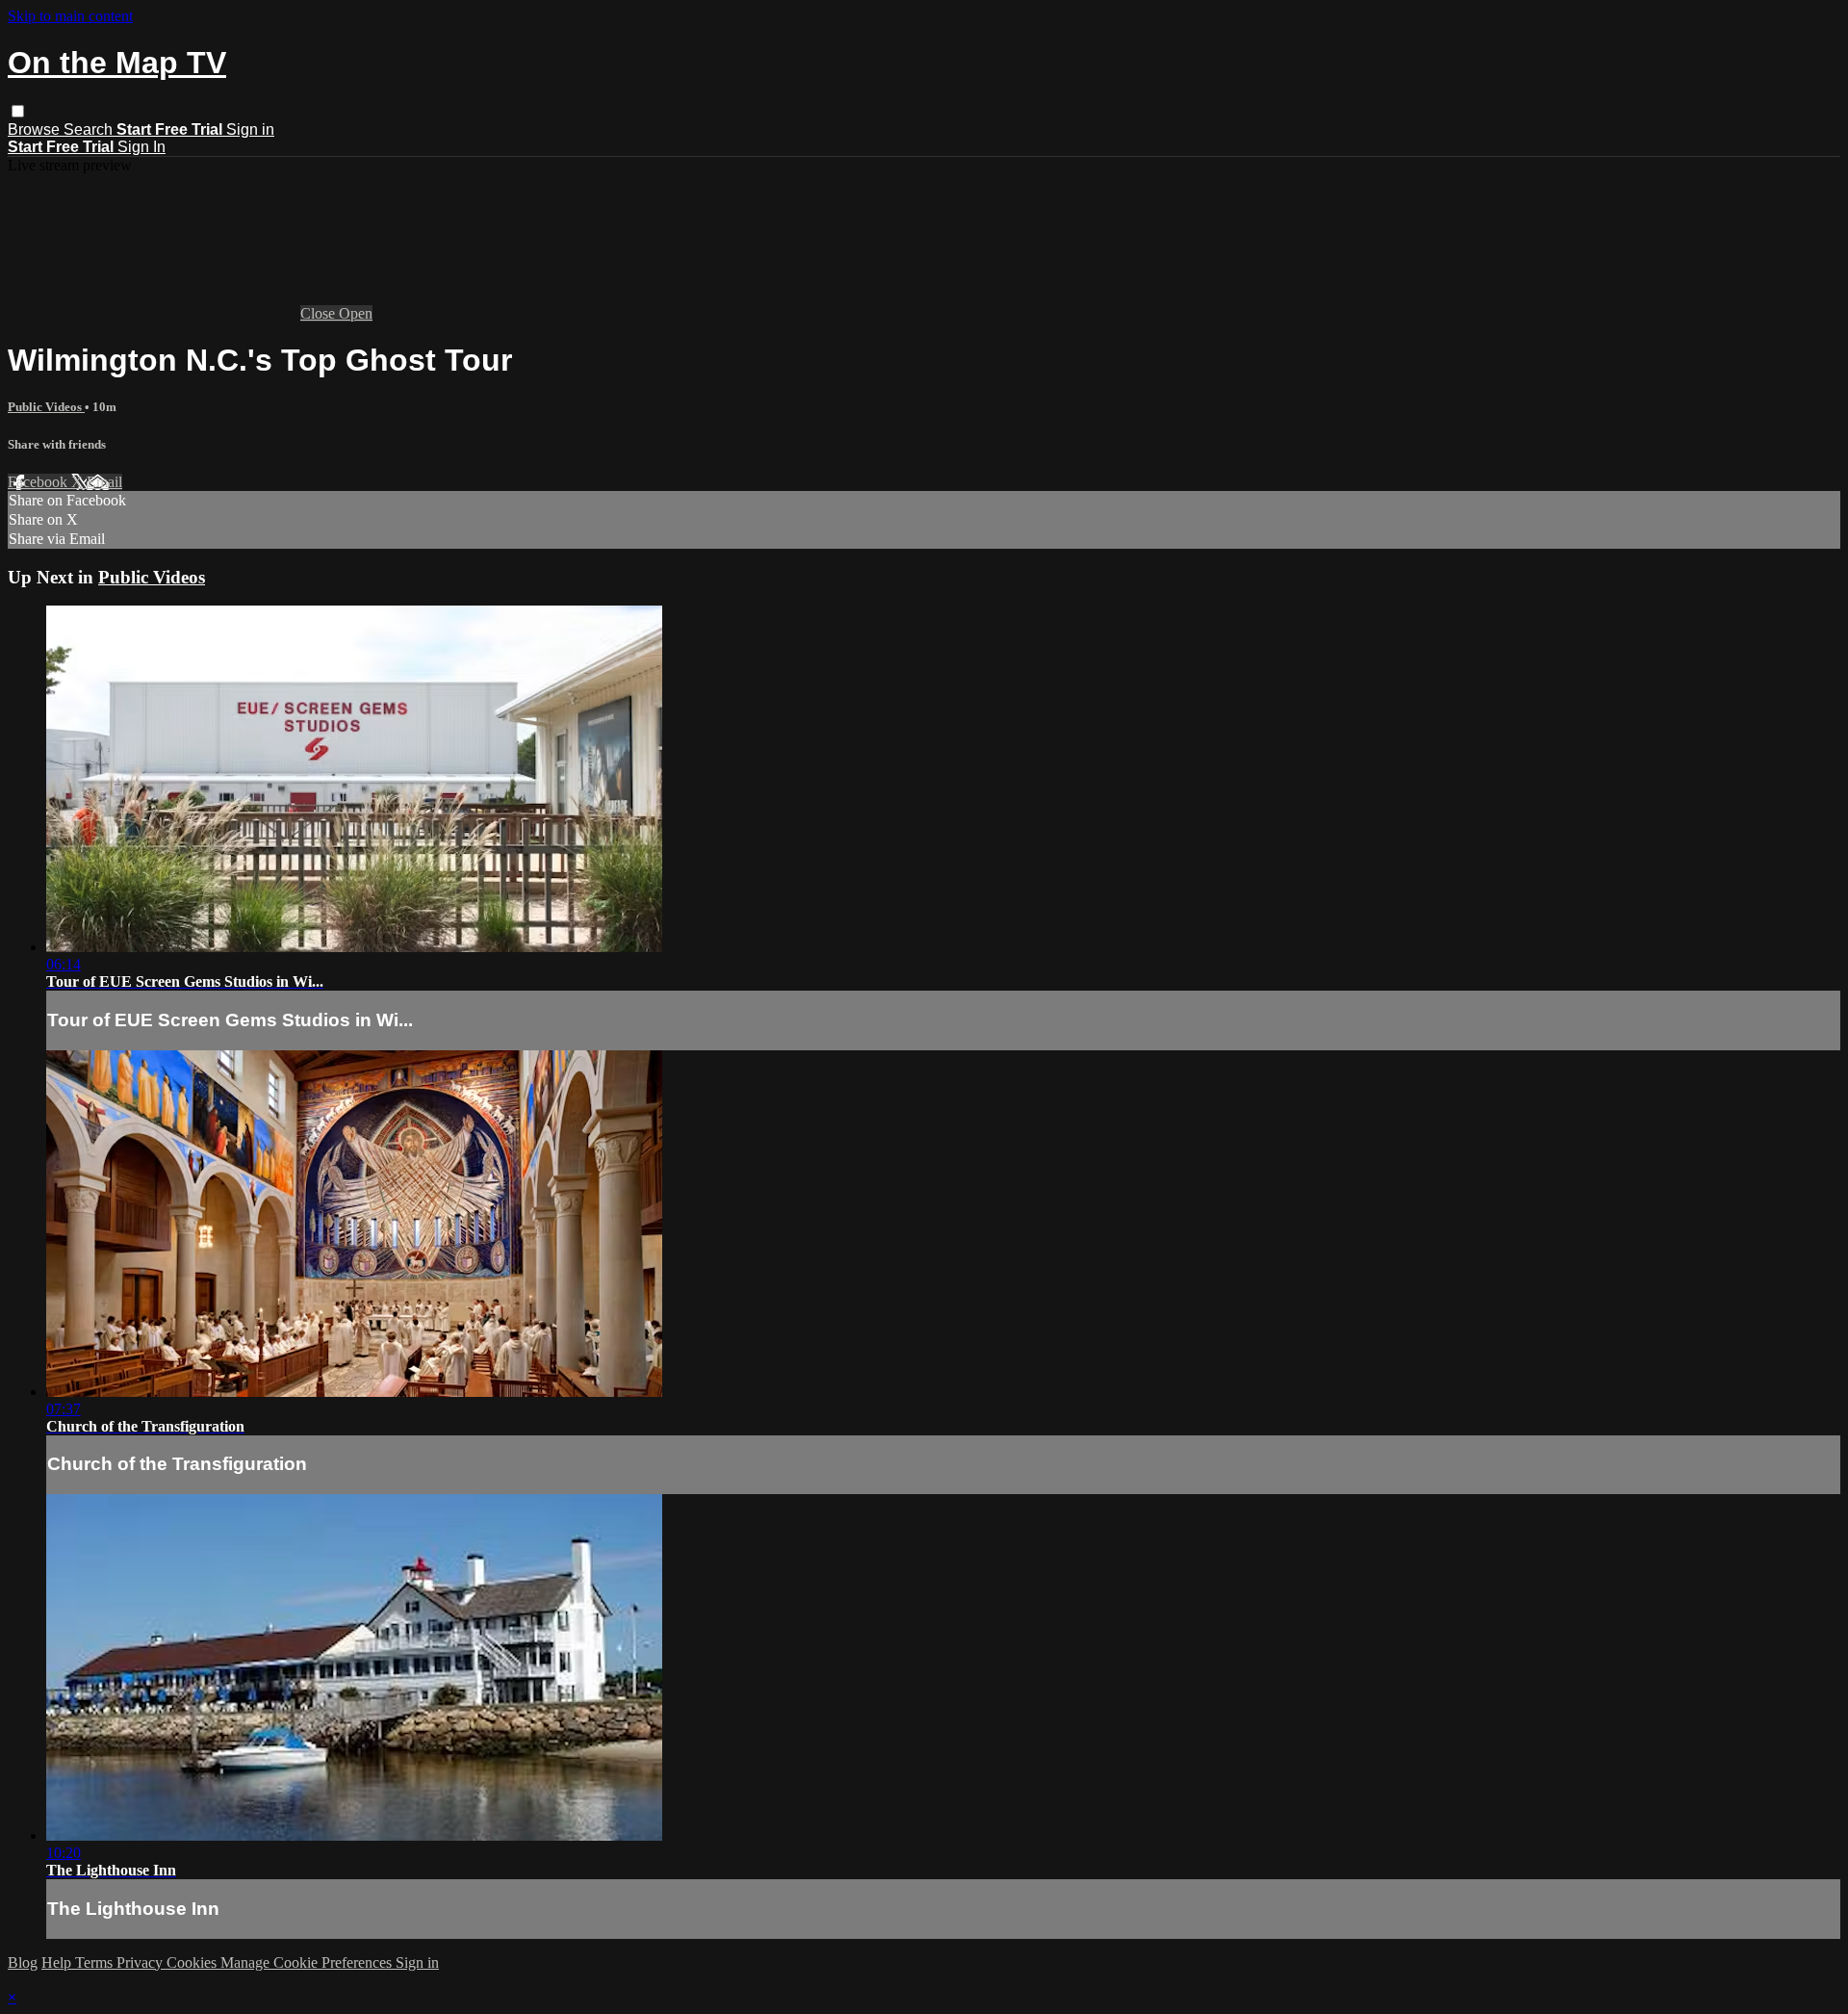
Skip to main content (70, 16)
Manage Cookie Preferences (308, 1962)
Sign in (250, 129)
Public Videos (46, 407)
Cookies (193, 1962)
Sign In (141, 147)
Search (90, 129)
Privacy (141, 1962)
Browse (36, 129)
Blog (23, 1962)
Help (58, 1962)
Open (356, 313)
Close (320, 313)
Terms (96, 1962)
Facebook (39, 482)
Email (104, 482)
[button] (18, 111)
